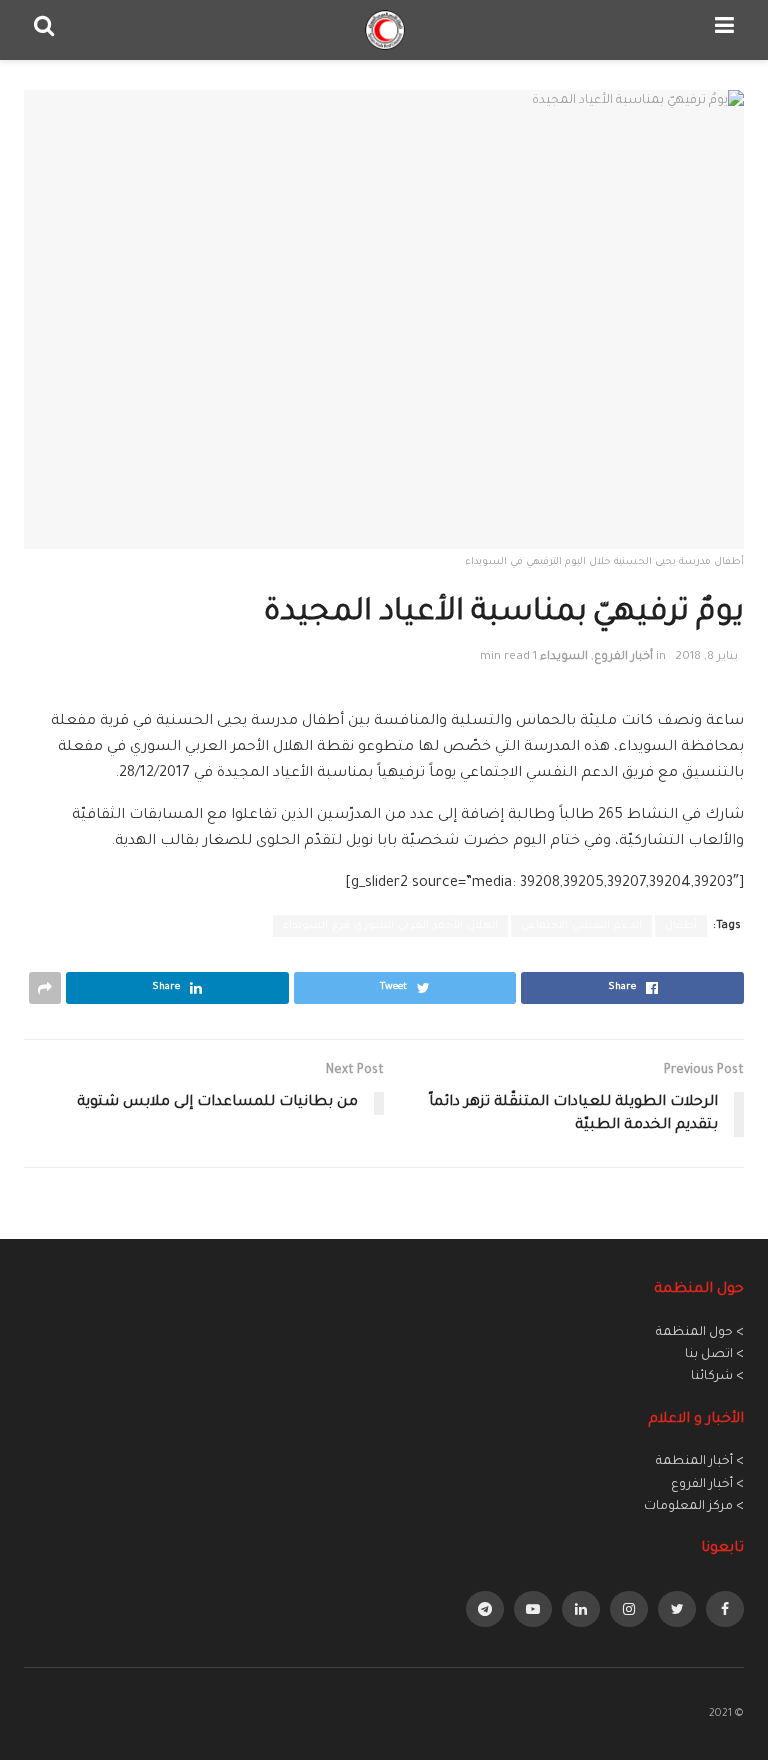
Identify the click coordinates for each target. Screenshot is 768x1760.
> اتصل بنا (714, 1355)
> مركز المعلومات (694, 1507)
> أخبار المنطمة (700, 1462)
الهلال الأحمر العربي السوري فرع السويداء (390, 926)
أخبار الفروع (623, 657)
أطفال (681, 926)
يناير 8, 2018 (706, 657)
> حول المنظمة (700, 1333)
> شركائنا (717, 1377)
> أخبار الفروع (707, 1485)
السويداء (564, 657)
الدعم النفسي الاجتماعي (581, 926)
